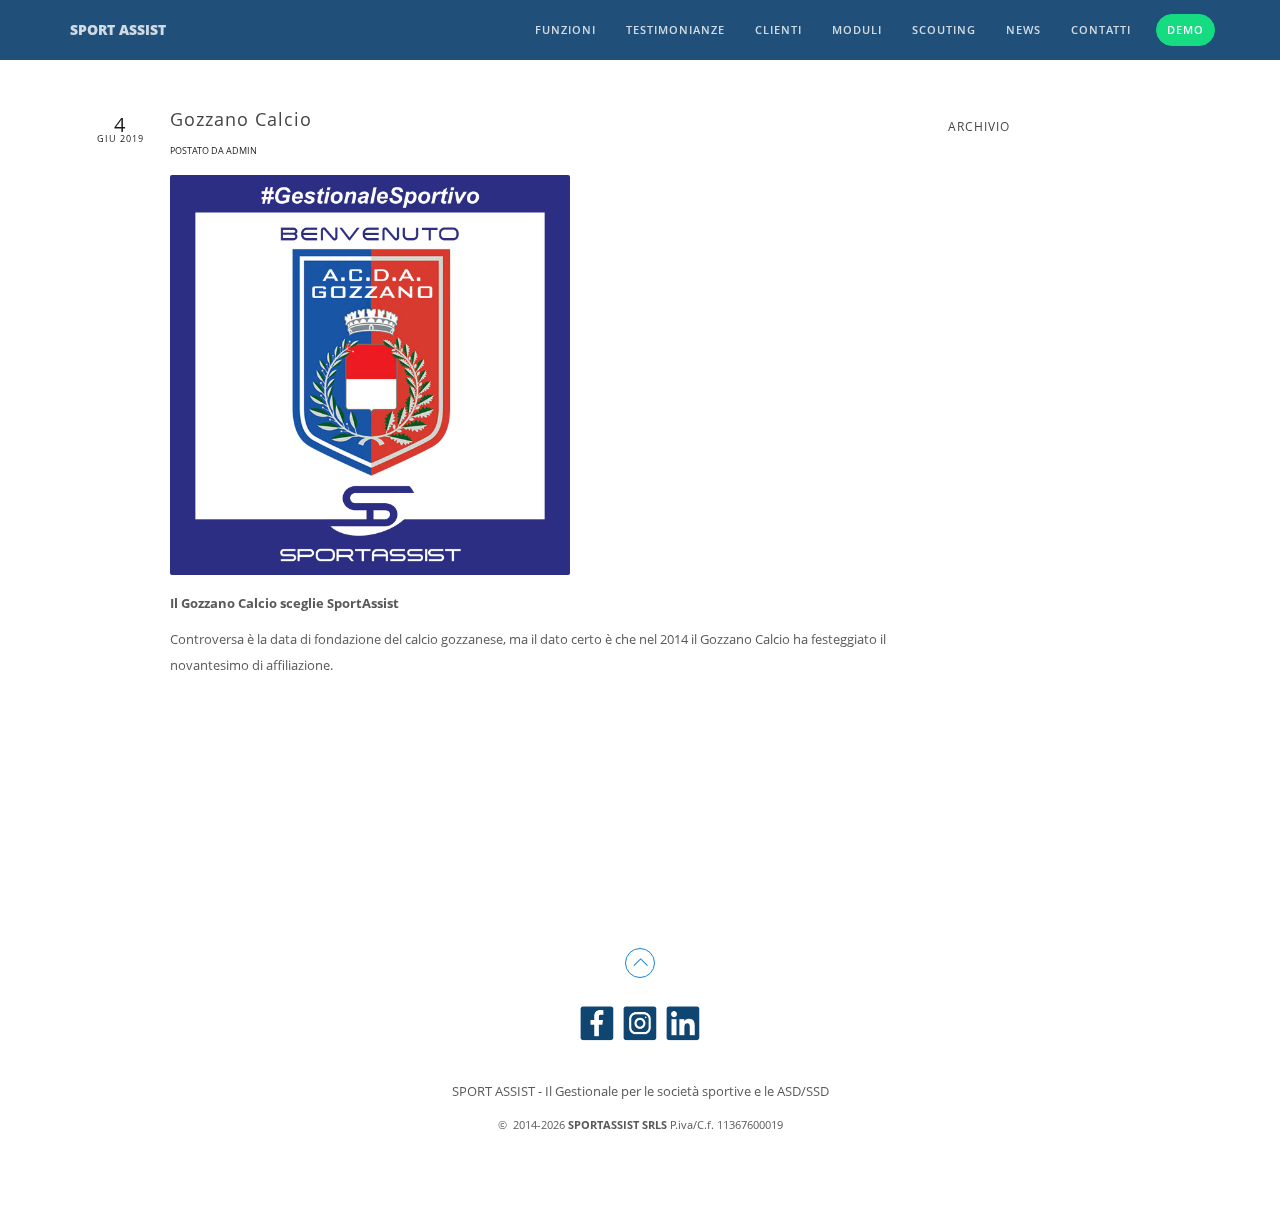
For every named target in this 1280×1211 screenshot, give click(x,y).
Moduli (857, 29)
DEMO (1185, 29)
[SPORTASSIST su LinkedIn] (683, 1021)
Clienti (778, 29)
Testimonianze (675, 29)
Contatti (1101, 29)
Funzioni (565, 29)
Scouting (944, 29)
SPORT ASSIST (118, 29)
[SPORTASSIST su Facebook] (597, 1021)
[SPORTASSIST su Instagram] (640, 1021)
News (1023, 29)
